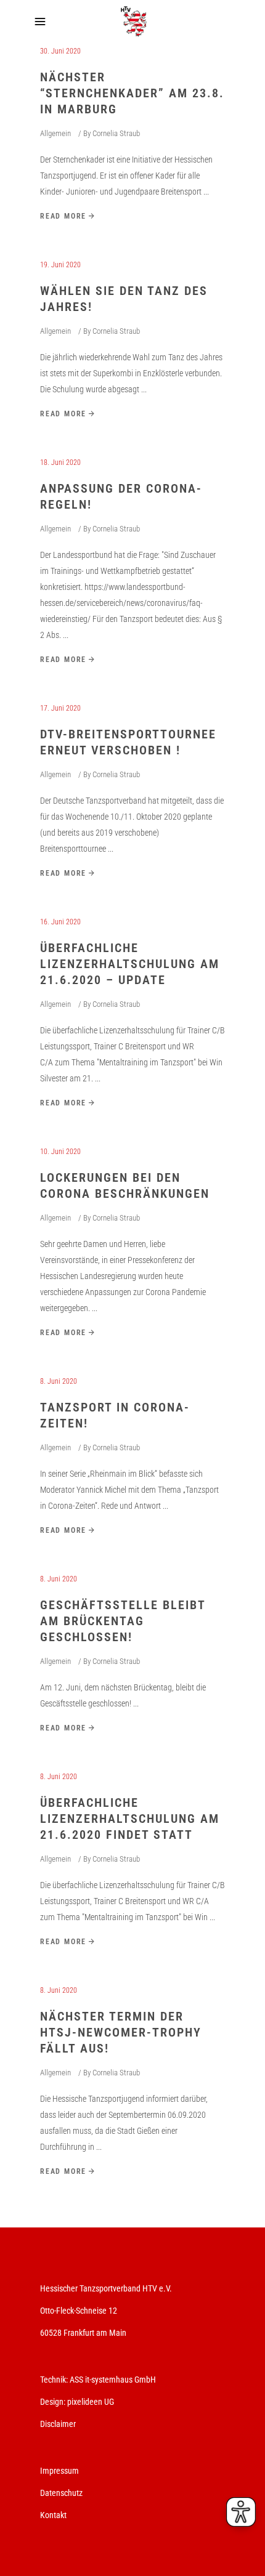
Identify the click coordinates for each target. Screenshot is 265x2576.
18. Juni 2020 (60, 462)
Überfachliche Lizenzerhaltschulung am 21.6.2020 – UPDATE (130, 964)
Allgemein (55, 133)
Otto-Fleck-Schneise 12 (79, 2311)
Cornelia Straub (116, 133)
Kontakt (53, 2515)
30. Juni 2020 (60, 51)
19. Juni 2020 (60, 265)
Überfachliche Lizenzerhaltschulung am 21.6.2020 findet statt (130, 1819)
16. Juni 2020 (60, 922)
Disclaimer (58, 2424)
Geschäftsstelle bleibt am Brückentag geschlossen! (123, 1621)
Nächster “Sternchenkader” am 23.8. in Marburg (132, 93)
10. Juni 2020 (60, 1152)
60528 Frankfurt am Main (83, 2333)
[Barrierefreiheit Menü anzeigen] (241, 2512)
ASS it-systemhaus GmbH (113, 2380)
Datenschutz (61, 2493)
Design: (53, 2402)
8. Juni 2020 (59, 1381)
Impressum (59, 2471)
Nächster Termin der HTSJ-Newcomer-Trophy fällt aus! (121, 2032)
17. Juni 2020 (60, 708)
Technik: (55, 2380)
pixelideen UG (91, 2402)
